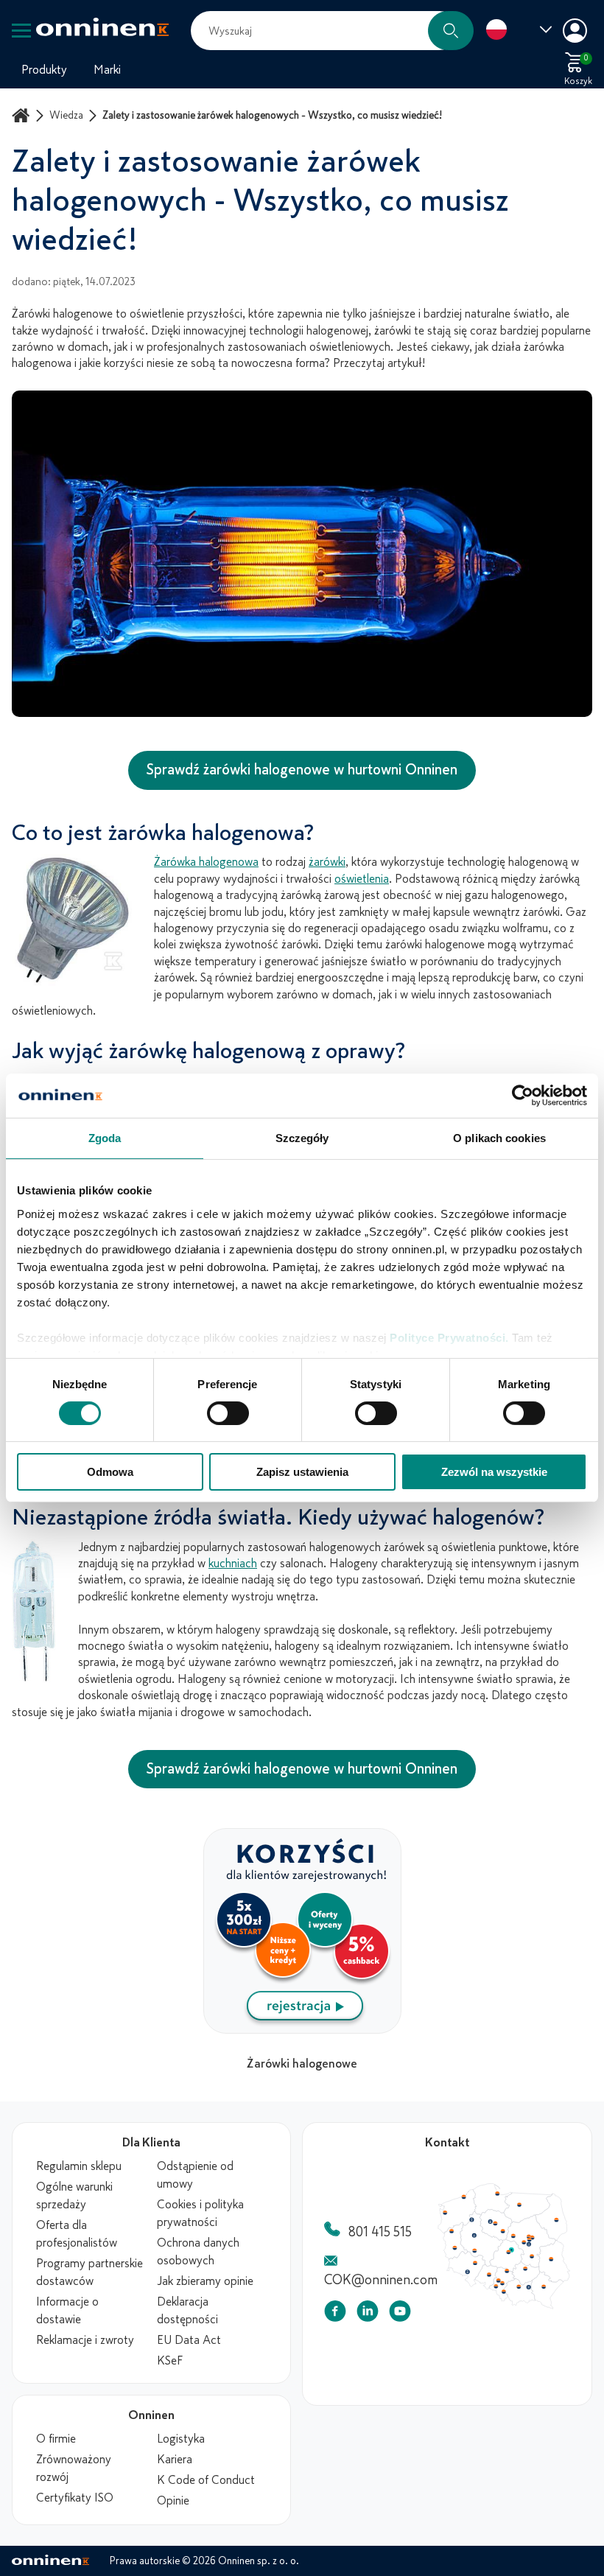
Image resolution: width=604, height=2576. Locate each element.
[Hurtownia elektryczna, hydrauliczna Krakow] (555, 2332)
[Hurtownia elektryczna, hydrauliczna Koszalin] (476, 2202)
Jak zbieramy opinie (205, 2281)
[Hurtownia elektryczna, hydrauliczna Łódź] (540, 2283)
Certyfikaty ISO (75, 2498)
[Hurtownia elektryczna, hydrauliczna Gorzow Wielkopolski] (457, 2253)
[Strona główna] (23, 115)
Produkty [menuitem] (44, 70)
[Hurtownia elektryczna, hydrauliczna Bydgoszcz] (513, 2239)
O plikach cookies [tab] (499, 1138)
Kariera (175, 2460)
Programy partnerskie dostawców (89, 2272)
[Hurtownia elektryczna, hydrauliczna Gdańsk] (524, 2198)
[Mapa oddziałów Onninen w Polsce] (504, 2306)
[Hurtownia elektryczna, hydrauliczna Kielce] (564, 2306)
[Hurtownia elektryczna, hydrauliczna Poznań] (491, 2258)
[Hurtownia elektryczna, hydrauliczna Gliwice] (526, 2323)
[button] (451, 31)
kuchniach (233, 1564)
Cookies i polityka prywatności (200, 2213)
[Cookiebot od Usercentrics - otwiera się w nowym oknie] (523, 1096)
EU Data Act (189, 2340)
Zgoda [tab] (105, 1138)
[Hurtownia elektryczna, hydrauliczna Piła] (487, 2236)
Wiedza (66, 115)
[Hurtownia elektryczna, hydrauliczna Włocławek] (532, 2253)
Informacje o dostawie (67, 2311)
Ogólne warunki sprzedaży (74, 2196)
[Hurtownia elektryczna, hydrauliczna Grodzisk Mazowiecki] (563, 2269)
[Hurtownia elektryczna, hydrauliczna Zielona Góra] (462, 2277)
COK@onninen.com (381, 2280)
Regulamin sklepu (79, 2166)
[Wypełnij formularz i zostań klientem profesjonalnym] (302, 2029)
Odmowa (110, 1472)
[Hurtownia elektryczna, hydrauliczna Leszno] (491, 2281)
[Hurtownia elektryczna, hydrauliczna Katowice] (532, 2328)
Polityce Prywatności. (449, 1337)
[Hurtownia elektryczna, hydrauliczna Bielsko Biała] (533, 2339)
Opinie (173, 2501)
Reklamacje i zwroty (85, 2340)
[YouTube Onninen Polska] (400, 2314)
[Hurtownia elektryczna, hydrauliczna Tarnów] (569, 2334)
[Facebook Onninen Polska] (335, 2314)
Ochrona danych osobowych (198, 2252)
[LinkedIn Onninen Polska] (368, 2314)
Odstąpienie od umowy (195, 2175)
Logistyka (181, 2439)
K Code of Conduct (206, 2480)
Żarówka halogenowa (206, 862)
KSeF (170, 2361)
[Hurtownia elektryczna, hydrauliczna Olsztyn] (555, 2214)
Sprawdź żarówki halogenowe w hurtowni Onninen (302, 770)
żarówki (327, 862)
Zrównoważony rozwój (74, 2468)
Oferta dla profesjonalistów (77, 2234)
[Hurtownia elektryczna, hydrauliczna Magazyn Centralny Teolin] (544, 2280)
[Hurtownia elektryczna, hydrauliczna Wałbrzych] (480, 2311)
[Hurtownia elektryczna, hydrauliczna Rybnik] (523, 2331)
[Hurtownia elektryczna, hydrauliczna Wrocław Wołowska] (491, 2299)
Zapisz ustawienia (302, 1472)
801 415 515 (380, 2232)
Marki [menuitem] (107, 70)
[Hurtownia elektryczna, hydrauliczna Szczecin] (448, 2226)
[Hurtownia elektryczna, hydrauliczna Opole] (512, 2315)
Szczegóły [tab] (302, 1138)
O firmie (56, 2439)
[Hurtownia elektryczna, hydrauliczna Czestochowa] (538, 2310)
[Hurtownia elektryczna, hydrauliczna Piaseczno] (569, 2272)
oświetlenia (362, 879)
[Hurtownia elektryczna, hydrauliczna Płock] (547, 2260)
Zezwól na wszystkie (494, 1472)
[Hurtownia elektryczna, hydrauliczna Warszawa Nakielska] (569, 2260)
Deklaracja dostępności (187, 2311)
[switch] (228, 1413)
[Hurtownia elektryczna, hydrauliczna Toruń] (521, 2241)
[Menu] (21, 31)
